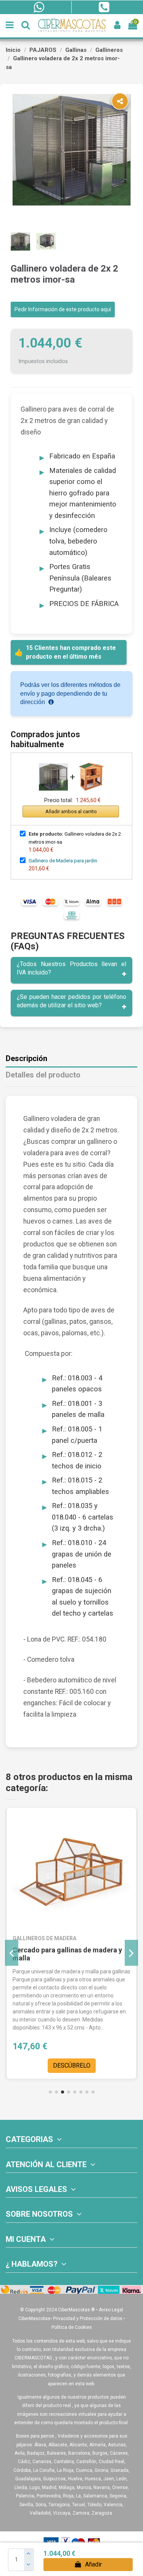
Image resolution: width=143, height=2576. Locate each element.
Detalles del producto (43, 1075)
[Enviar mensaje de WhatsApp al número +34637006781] (39, 7)
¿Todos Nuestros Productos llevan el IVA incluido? (71, 968)
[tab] (71, 970)
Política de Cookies (72, 2327)
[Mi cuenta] (117, 25)
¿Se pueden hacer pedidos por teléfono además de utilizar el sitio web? (71, 1001)
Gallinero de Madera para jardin (63, 861)
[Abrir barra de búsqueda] (26, 25)
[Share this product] (120, 101)
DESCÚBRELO (72, 2065)
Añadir (93, 2564)
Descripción (27, 1059)
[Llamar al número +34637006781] (104, 7)
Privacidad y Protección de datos (88, 2319)
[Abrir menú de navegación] (10, 25)
